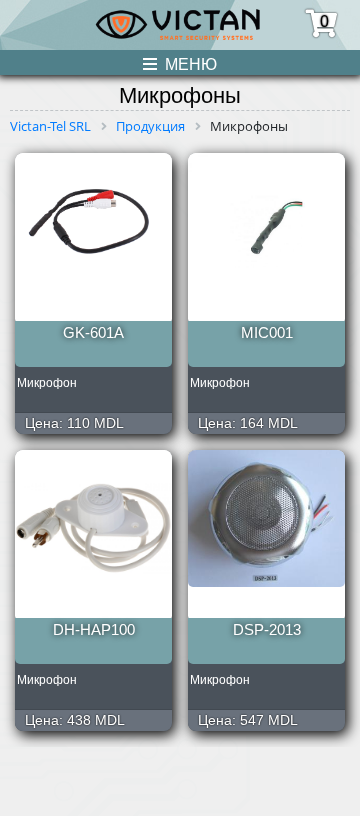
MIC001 (267, 332)
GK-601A (93, 332)
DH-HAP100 (94, 629)
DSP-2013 (267, 629)
